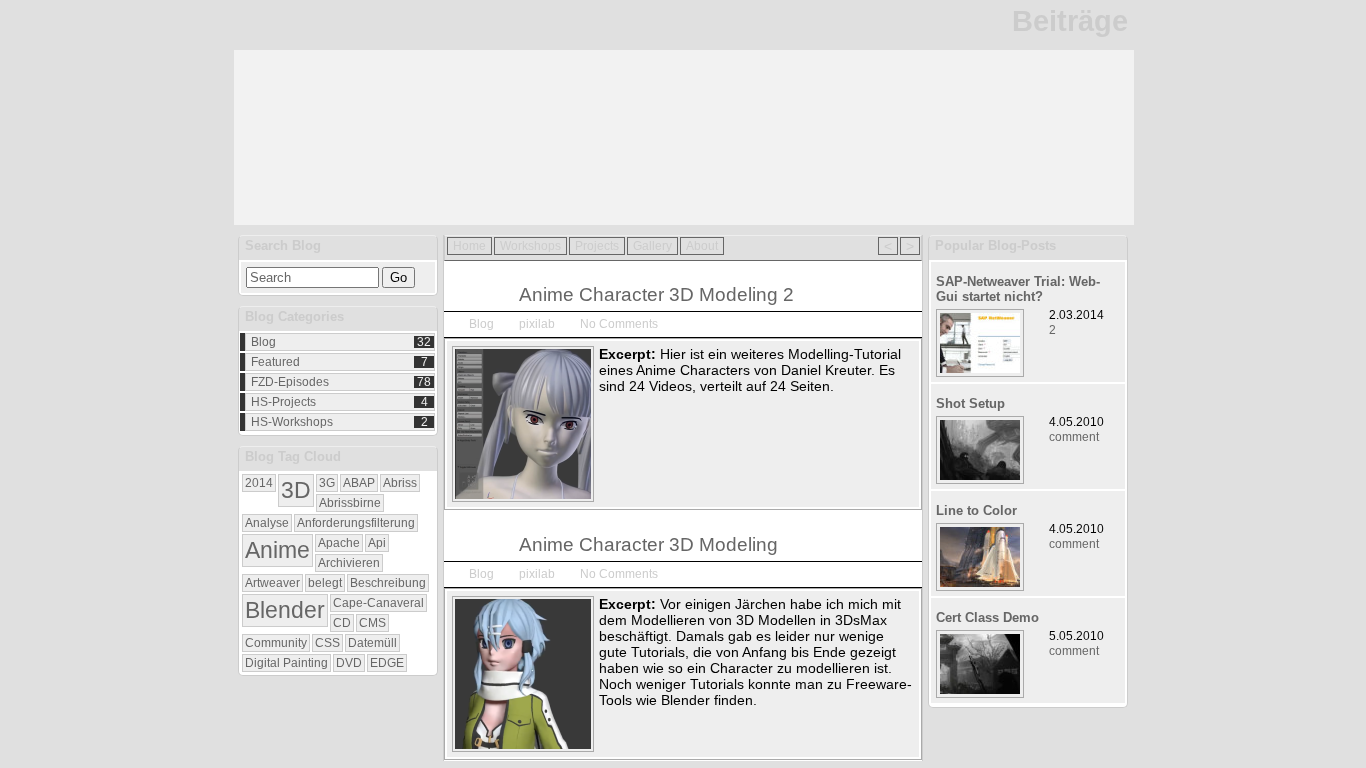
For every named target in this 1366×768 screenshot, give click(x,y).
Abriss (400, 483)
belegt (325, 583)
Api (377, 543)
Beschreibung (388, 583)
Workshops (530, 246)
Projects (597, 246)
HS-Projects (283, 402)
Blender (285, 610)
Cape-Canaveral (378, 603)
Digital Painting (286, 663)
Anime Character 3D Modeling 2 (656, 294)
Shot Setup (970, 403)
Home (469, 246)
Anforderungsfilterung (356, 523)
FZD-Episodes (290, 382)
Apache (339, 543)
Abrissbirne (350, 503)
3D (296, 490)
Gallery (652, 246)
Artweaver (272, 583)
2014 (259, 483)
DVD (349, 663)
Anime (277, 550)
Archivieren (349, 563)
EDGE (387, 663)
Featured (275, 362)
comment (1074, 437)
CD (342, 623)
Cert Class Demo (987, 617)
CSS (327, 643)
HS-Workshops (292, 422)
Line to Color (976, 510)
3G (327, 483)
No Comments (619, 324)
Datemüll (372, 643)
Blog (263, 342)
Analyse (267, 523)
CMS (372, 623)
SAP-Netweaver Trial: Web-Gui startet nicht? (1018, 289)
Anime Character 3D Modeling (648, 544)
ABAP (359, 483)
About (702, 246)
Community (276, 643)
